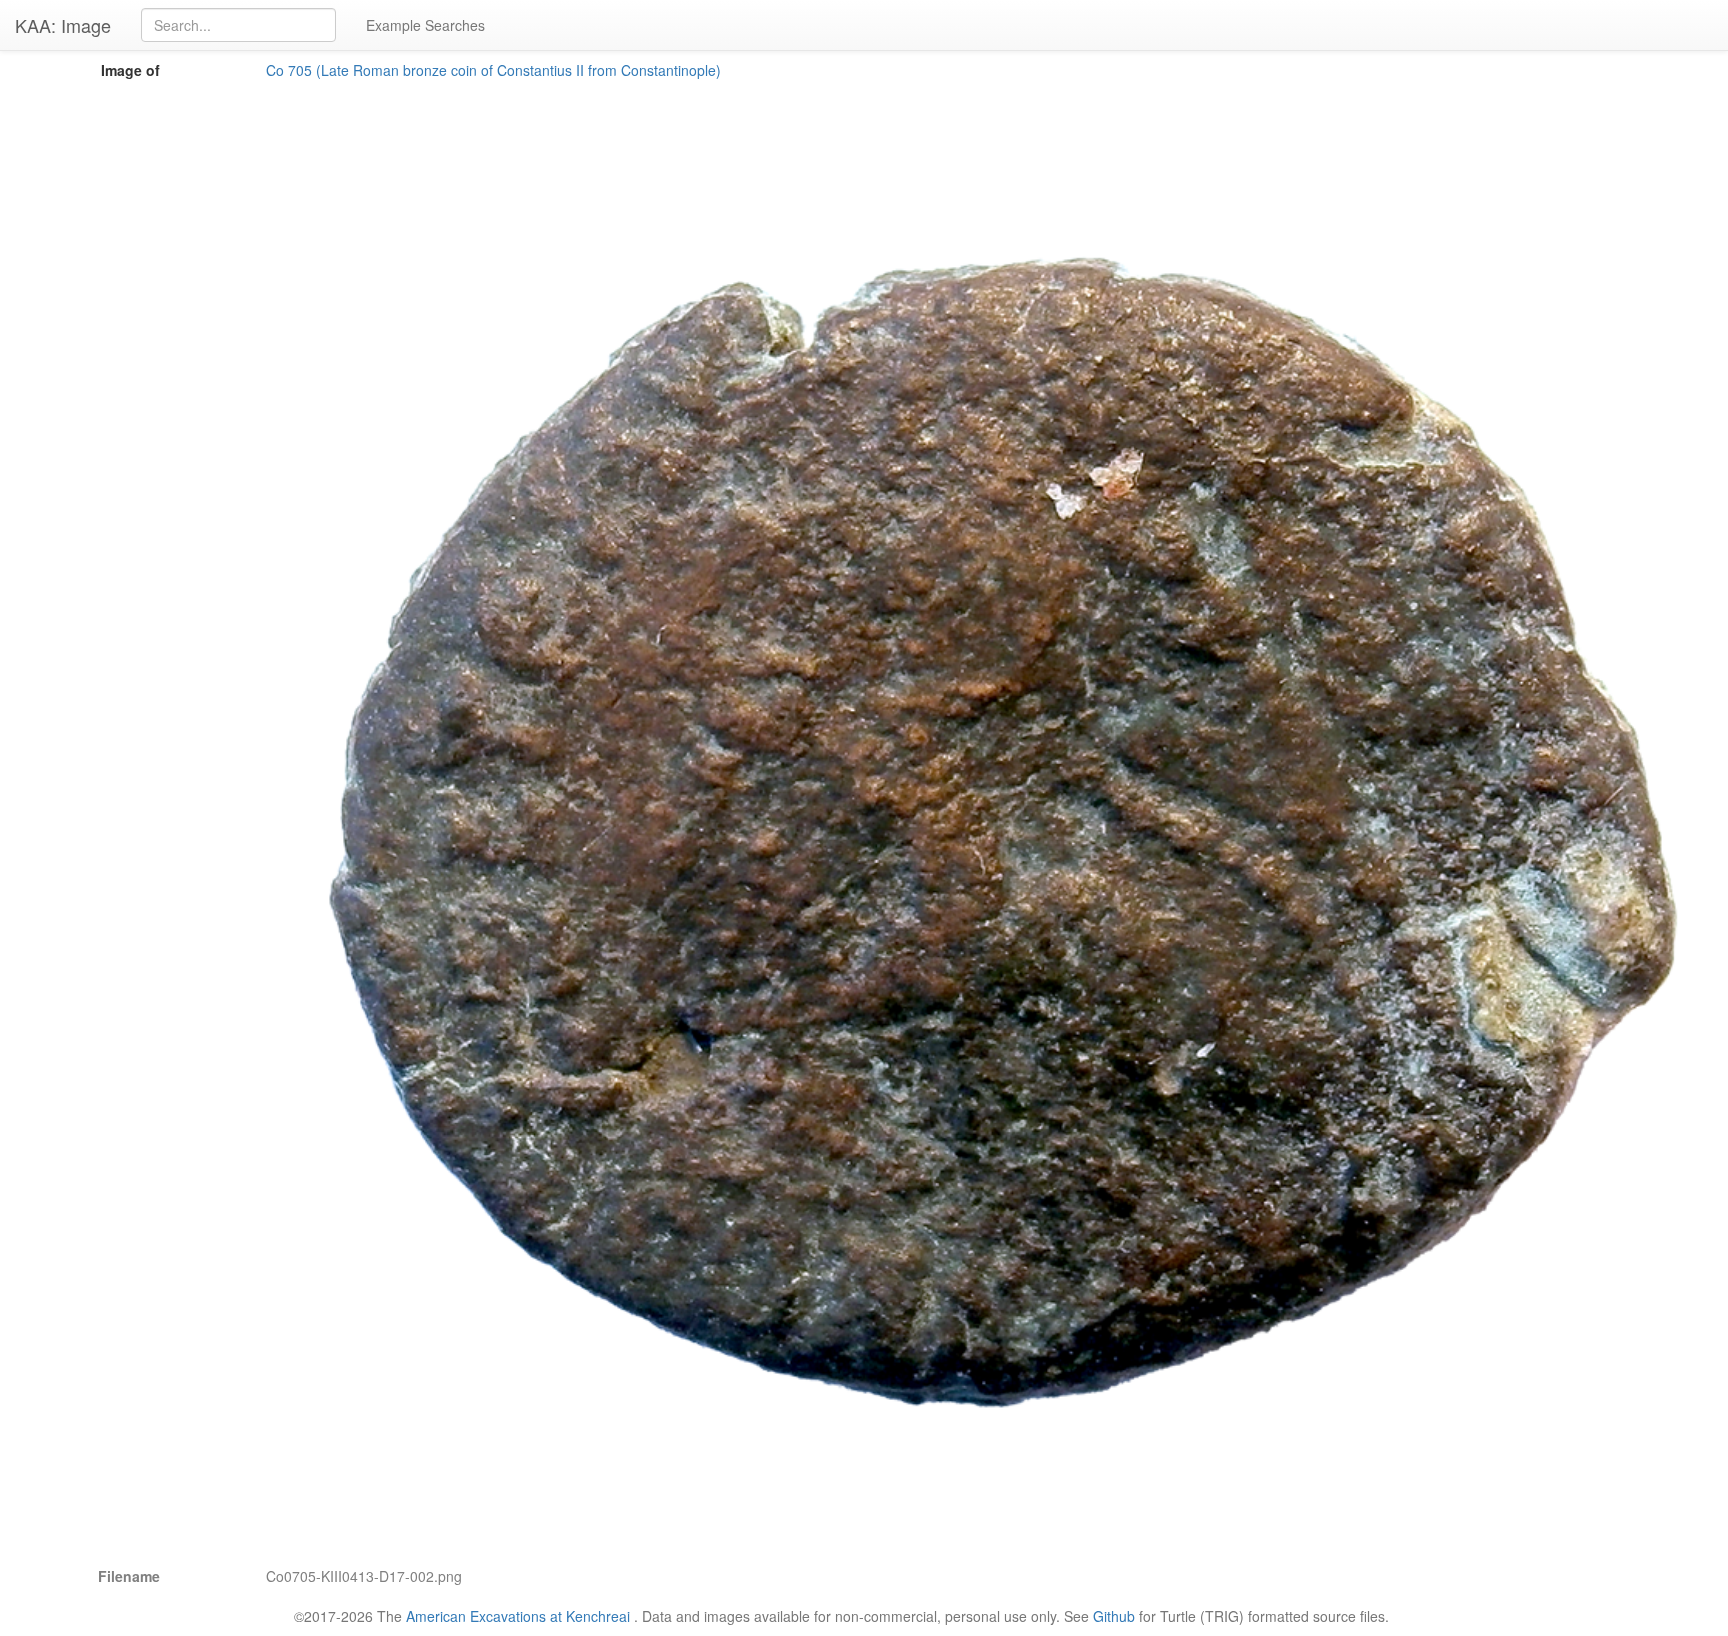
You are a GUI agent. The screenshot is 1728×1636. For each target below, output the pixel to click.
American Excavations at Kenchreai (518, 1616)
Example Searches (425, 25)
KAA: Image (63, 25)
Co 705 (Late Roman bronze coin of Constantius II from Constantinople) (493, 70)
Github (1114, 1616)
